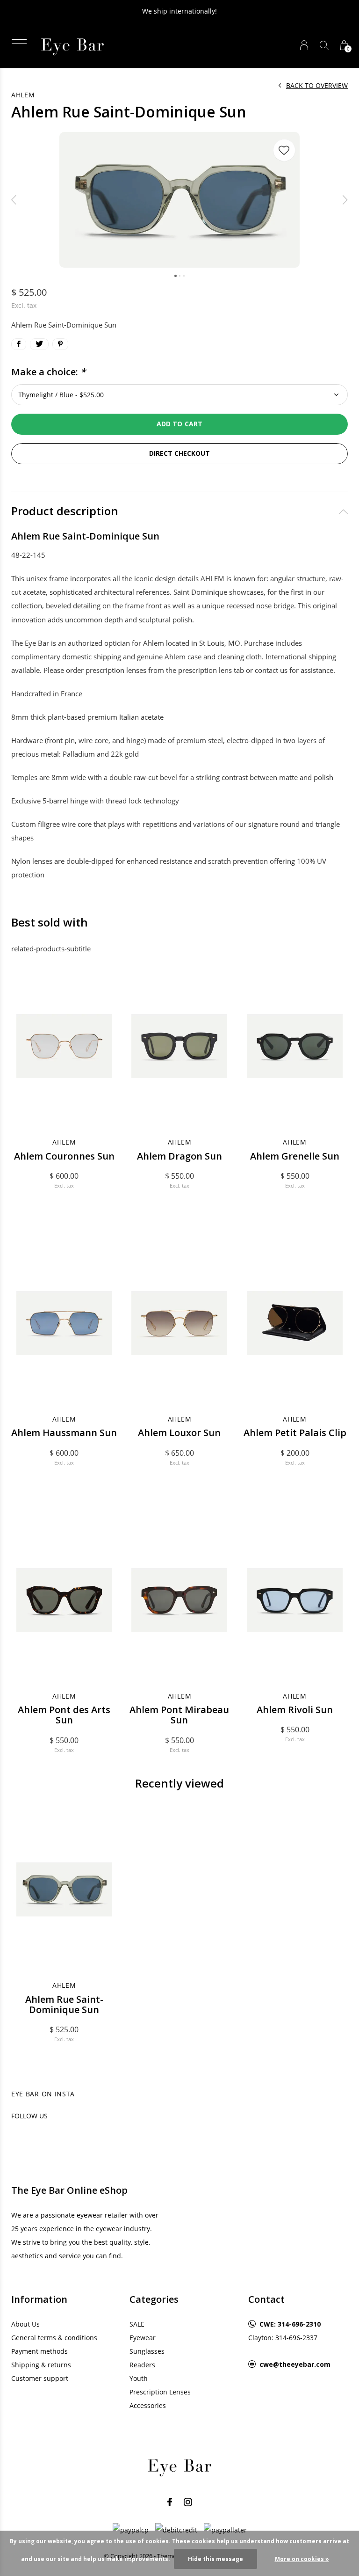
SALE (137, 2324)
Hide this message (215, 2559)
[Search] (324, 45)
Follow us (29, 2116)
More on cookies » (302, 2559)
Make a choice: (48, 372)
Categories (154, 2299)
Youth (139, 2378)
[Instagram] (188, 2502)
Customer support (40, 2378)
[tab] (179, 511)
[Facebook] (170, 2502)
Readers (142, 2365)
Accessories (148, 2405)
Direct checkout (179, 453)
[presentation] (14, 200)
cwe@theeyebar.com (295, 2364)
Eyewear (143, 2338)
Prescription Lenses (160, 2392)
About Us (25, 2324)
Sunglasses (147, 2351)
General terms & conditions (54, 2338)
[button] (19, 43)
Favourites (284, 150)
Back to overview (317, 85)
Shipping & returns (41, 2365)
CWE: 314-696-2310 (290, 2324)
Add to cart (179, 424)
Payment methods (39, 2351)
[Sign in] (304, 45)
